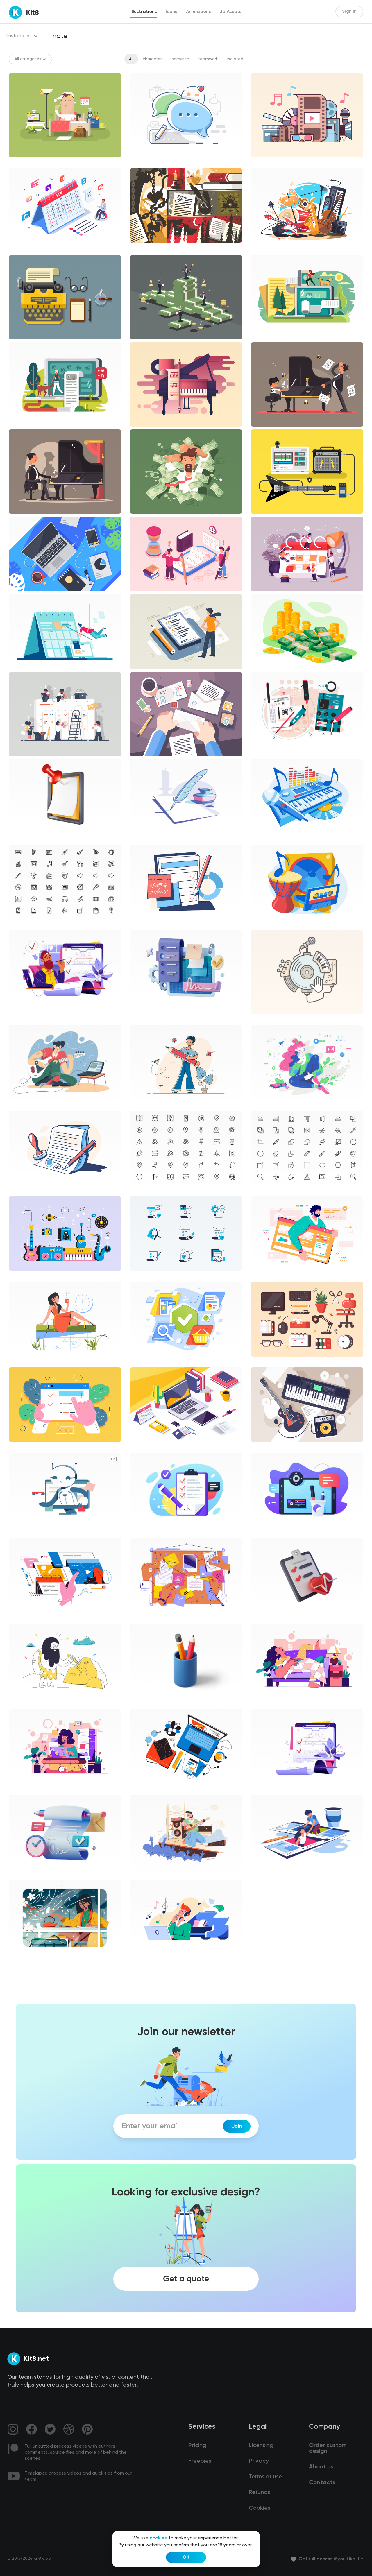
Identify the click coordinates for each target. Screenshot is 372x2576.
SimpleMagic (147, 1960)
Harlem (141, 839)
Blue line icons (148, 1276)
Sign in (349, 12)
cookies (158, 2538)
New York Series (29, 1362)
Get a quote (186, 2279)
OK (186, 2557)
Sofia (18, 1703)
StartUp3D (145, 1010)
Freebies (200, 2461)
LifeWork (264, 1703)
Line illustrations (151, 162)
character (152, 59)
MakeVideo (266, 1875)
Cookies (260, 2508)
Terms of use (265, 2477)
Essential (22, 924)
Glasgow (143, 1362)
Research (23, 1618)
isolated (235, 59)
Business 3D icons (31, 839)
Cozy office (266, 752)
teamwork (208, 59)
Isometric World (29, 248)
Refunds (260, 2493)
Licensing (261, 2446)
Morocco (264, 839)
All (131, 59)
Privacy (259, 2461)
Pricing (197, 2446)
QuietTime (24, 1960)
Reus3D (142, 1703)
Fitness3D (265, 1618)
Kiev (138, 1875)
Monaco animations (33, 1532)
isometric (180, 59)
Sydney (142, 1532)
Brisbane (264, 1105)
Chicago (143, 924)
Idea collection (28, 1010)
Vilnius (141, 1105)
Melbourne (266, 1276)
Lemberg (22, 1105)
